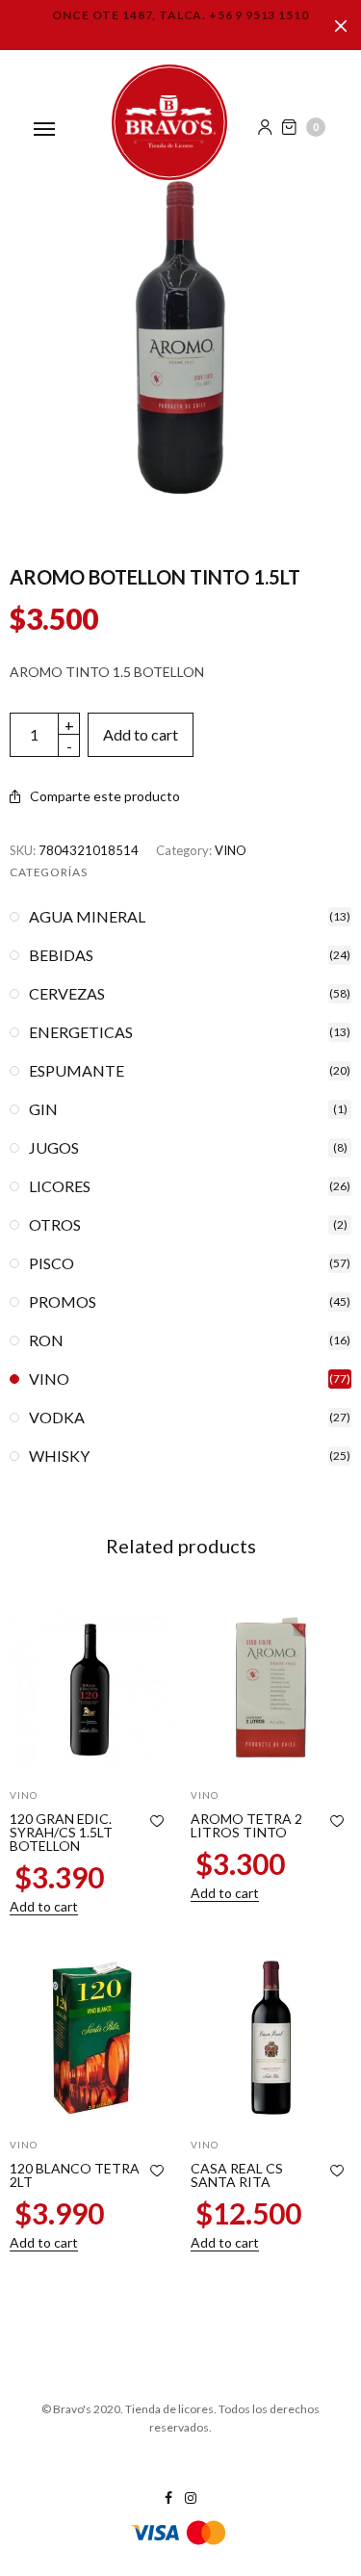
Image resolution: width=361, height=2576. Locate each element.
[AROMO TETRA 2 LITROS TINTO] (271, 1687)
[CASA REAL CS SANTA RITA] (271, 2038)
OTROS (55, 1225)
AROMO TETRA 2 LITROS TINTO (246, 1825)
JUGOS (54, 1148)
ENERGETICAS (81, 1032)
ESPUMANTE (77, 1071)
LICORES (60, 1186)
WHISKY (59, 1456)
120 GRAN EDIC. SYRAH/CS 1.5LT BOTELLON (61, 1832)
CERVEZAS (67, 994)
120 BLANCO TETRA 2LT (75, 2175)
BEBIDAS (61, 955)
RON (46, 1340)
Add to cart (141, 734)
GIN (43, 1109)
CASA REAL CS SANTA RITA (237, 2175)
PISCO (52, 1263)
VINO (231, 850)
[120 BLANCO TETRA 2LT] (90, 2038)
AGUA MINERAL (87, 917)
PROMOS (63, 1302)
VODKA (57, 1418)
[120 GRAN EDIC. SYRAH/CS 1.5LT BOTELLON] (90, 1687)
